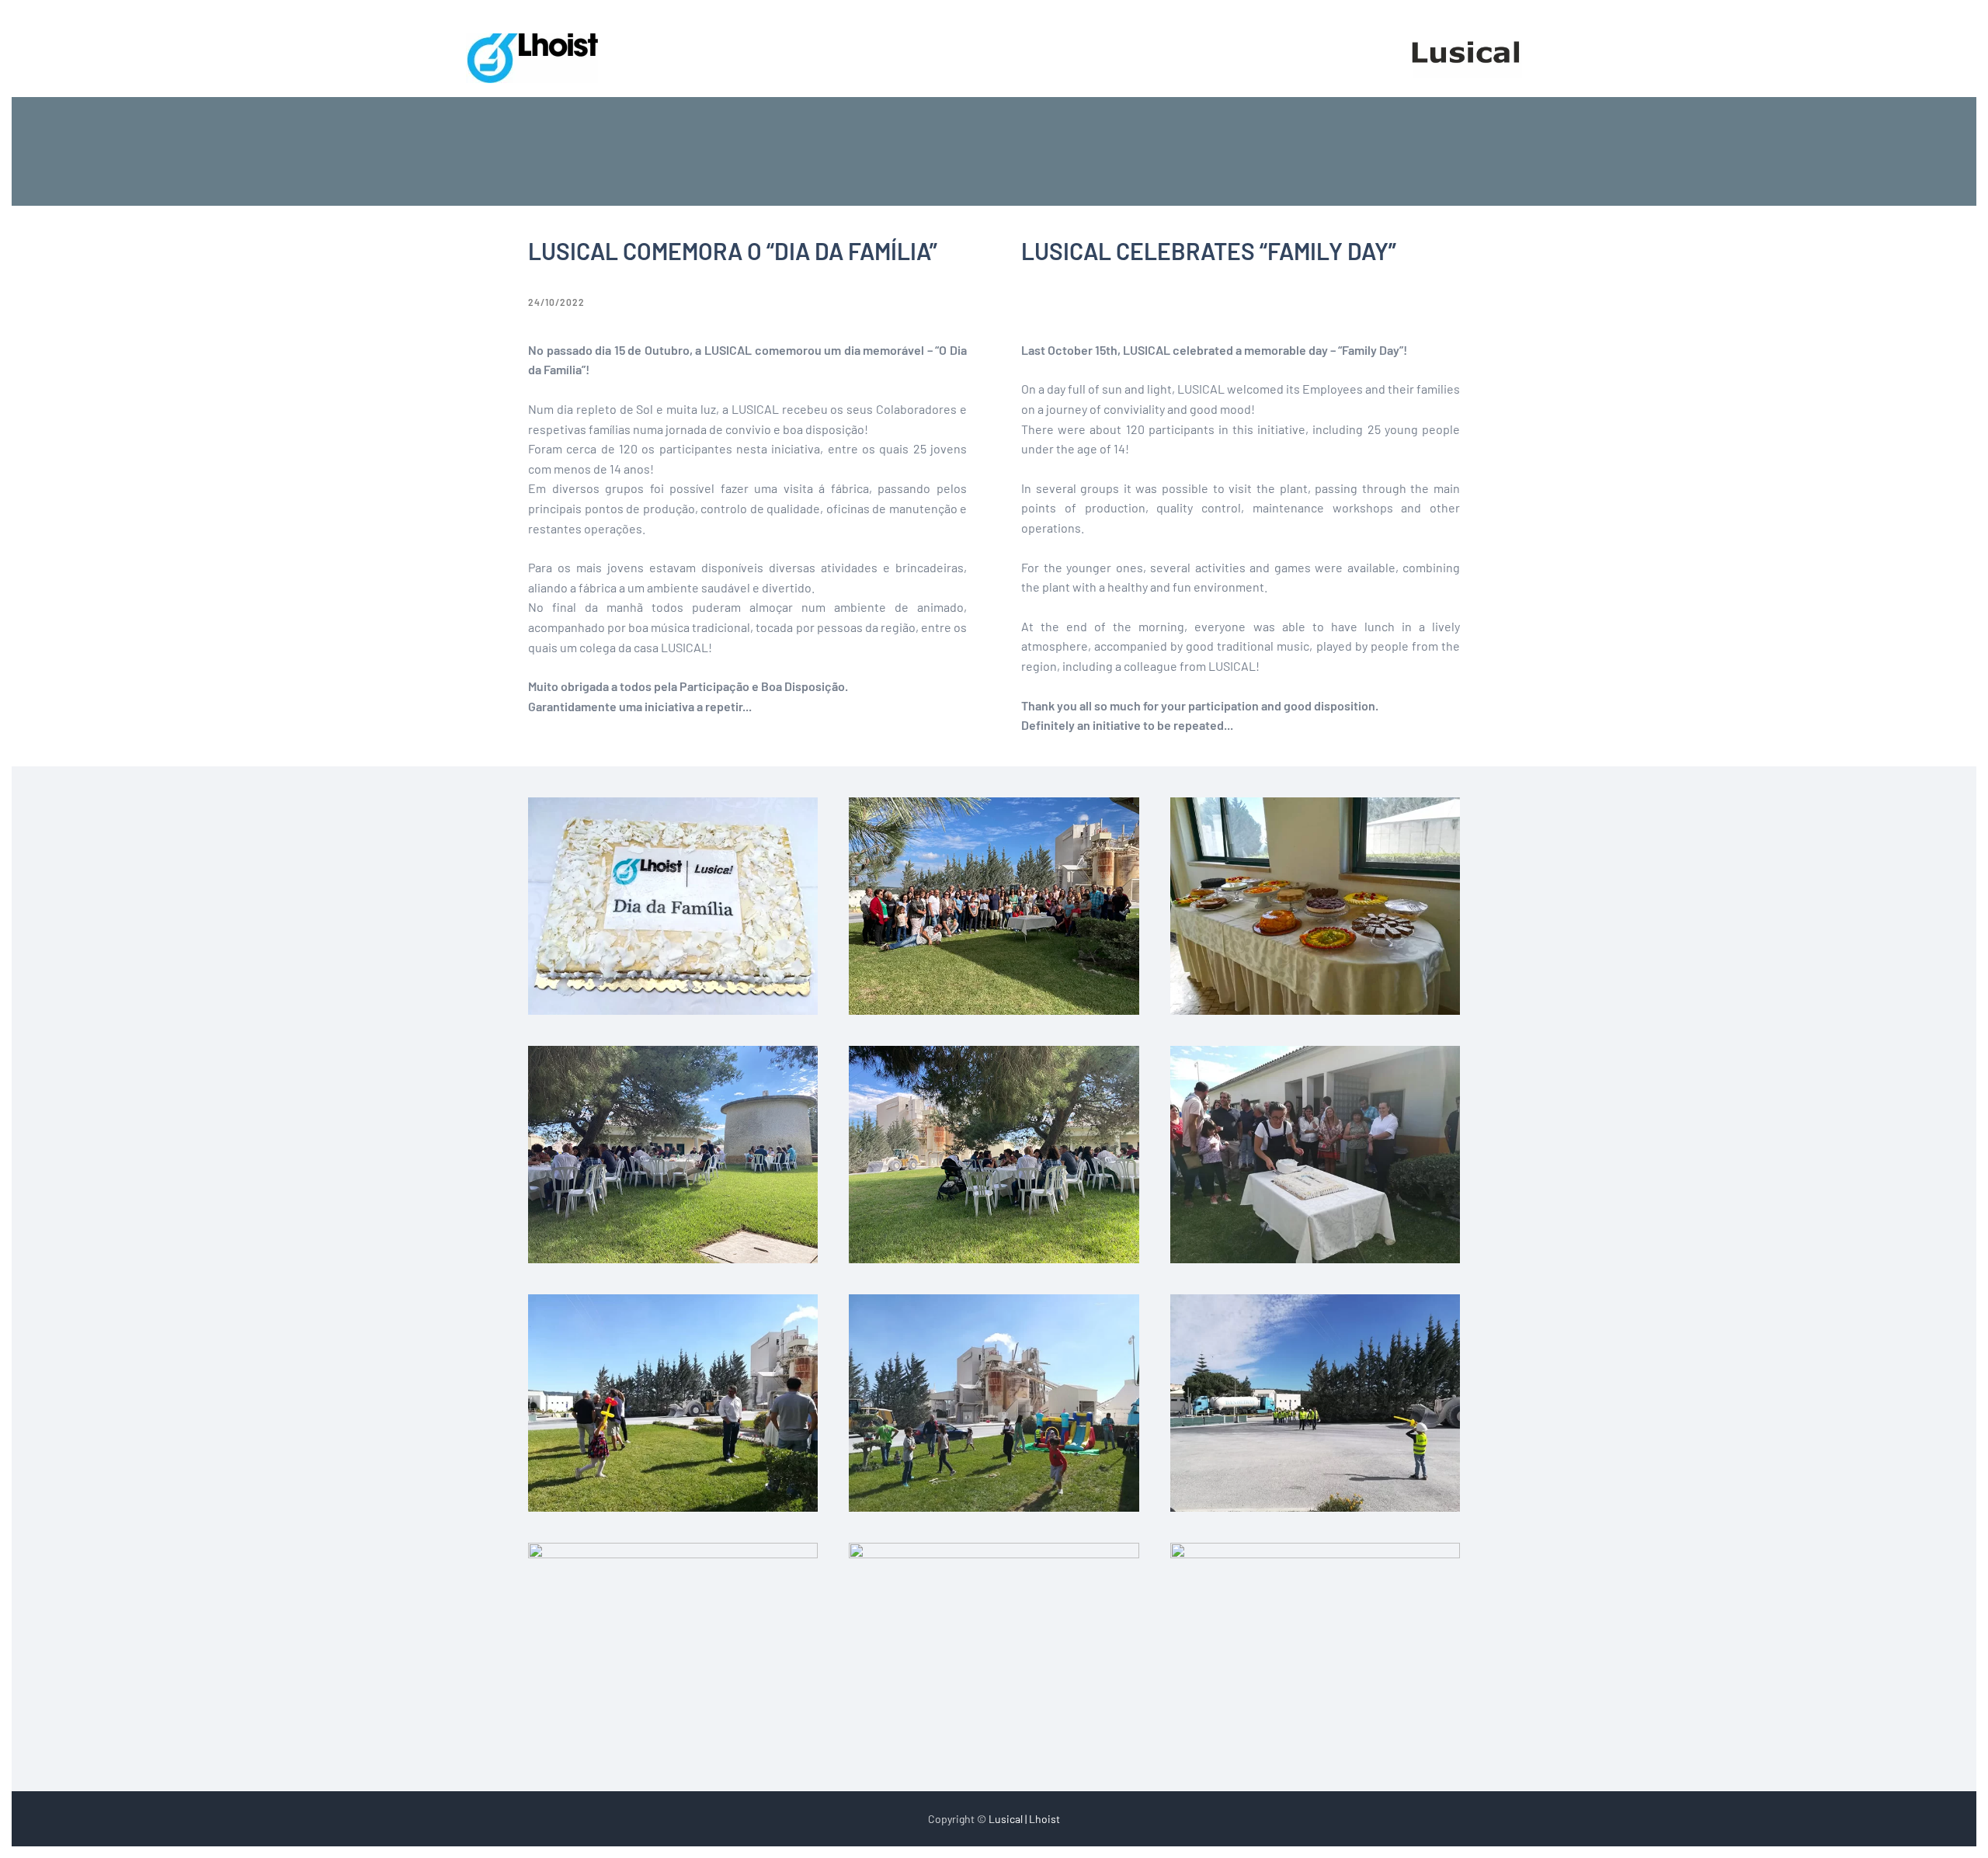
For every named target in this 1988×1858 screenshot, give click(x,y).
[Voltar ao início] (532, 58)
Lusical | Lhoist (1024, 1819)
